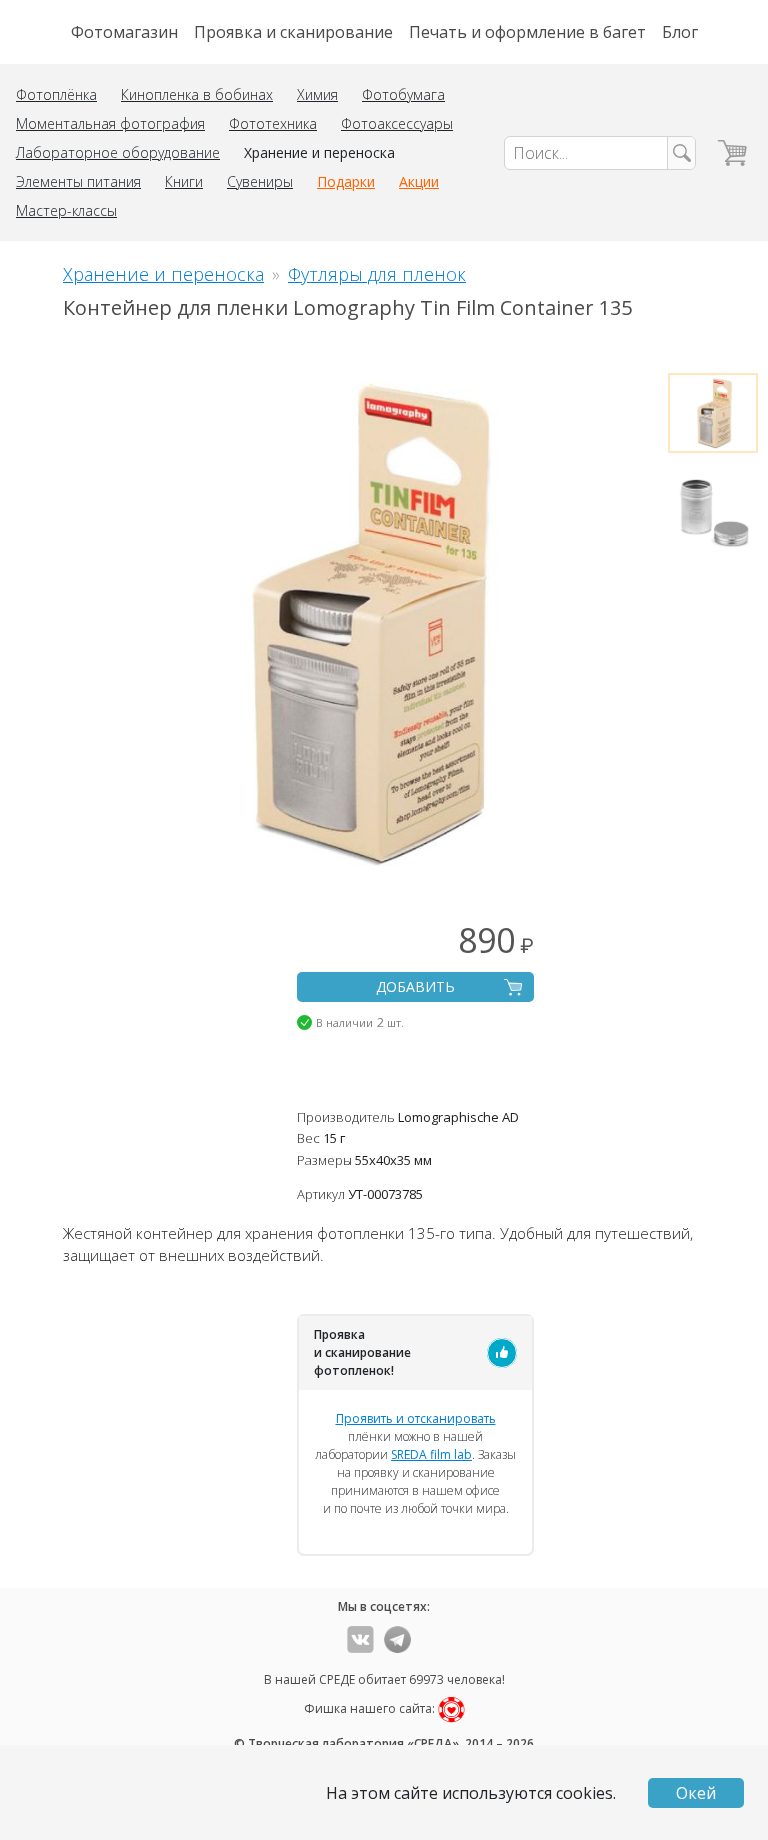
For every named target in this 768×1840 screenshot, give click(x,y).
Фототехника (273, 123)
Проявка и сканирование (293, 32)
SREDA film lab (431, 1454)
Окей (696, 1793)
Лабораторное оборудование (118, 152)
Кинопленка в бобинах (197, 94)
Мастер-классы (66, 210)
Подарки (346, 181)
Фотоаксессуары (397, 123)
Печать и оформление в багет (527, 32)
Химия (317, 94)
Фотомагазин (124, 32)
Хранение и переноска (319, 152)
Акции (419, 181)
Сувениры (260, 181)
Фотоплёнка (56, 94)
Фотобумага (403, 94)
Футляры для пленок (377, 274)
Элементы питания (78, 181)
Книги (184, 181)
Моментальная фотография (110, 123)
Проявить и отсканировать (416, 1418)
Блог (680, 32)
